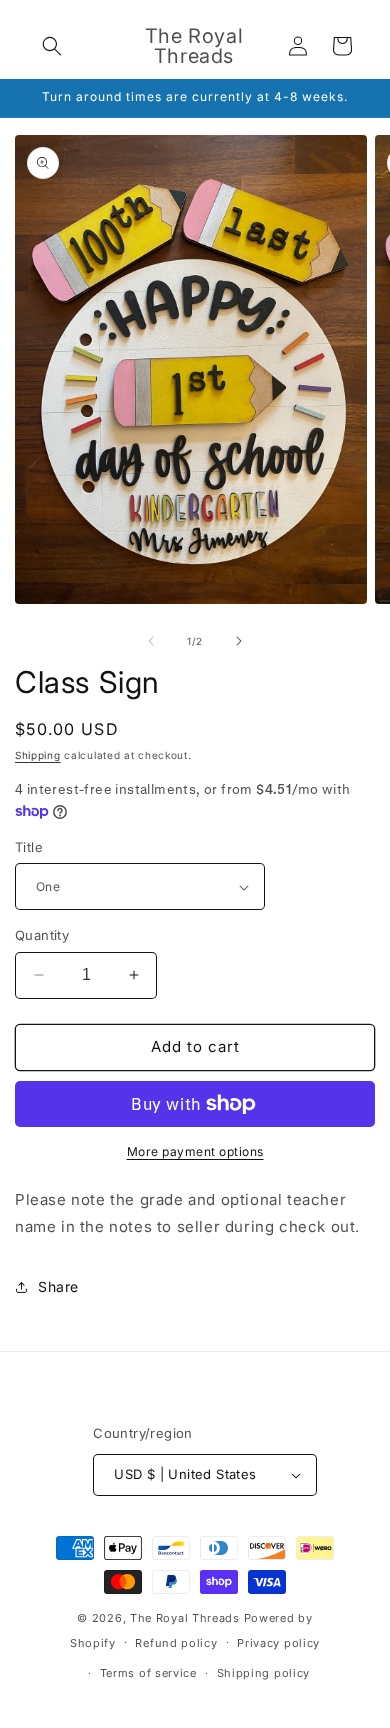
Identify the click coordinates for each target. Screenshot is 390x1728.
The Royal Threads (185, 1618)
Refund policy (176, 1643)
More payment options (195, 1151)
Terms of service (148, 1673)
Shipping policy (264, 1673)
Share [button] (58, 1286)
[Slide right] (239, 641)
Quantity (42, 935)
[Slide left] (151, 641)
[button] (52, 46)
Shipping (38, 755)
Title (29, 847)
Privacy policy (278, 1643)
